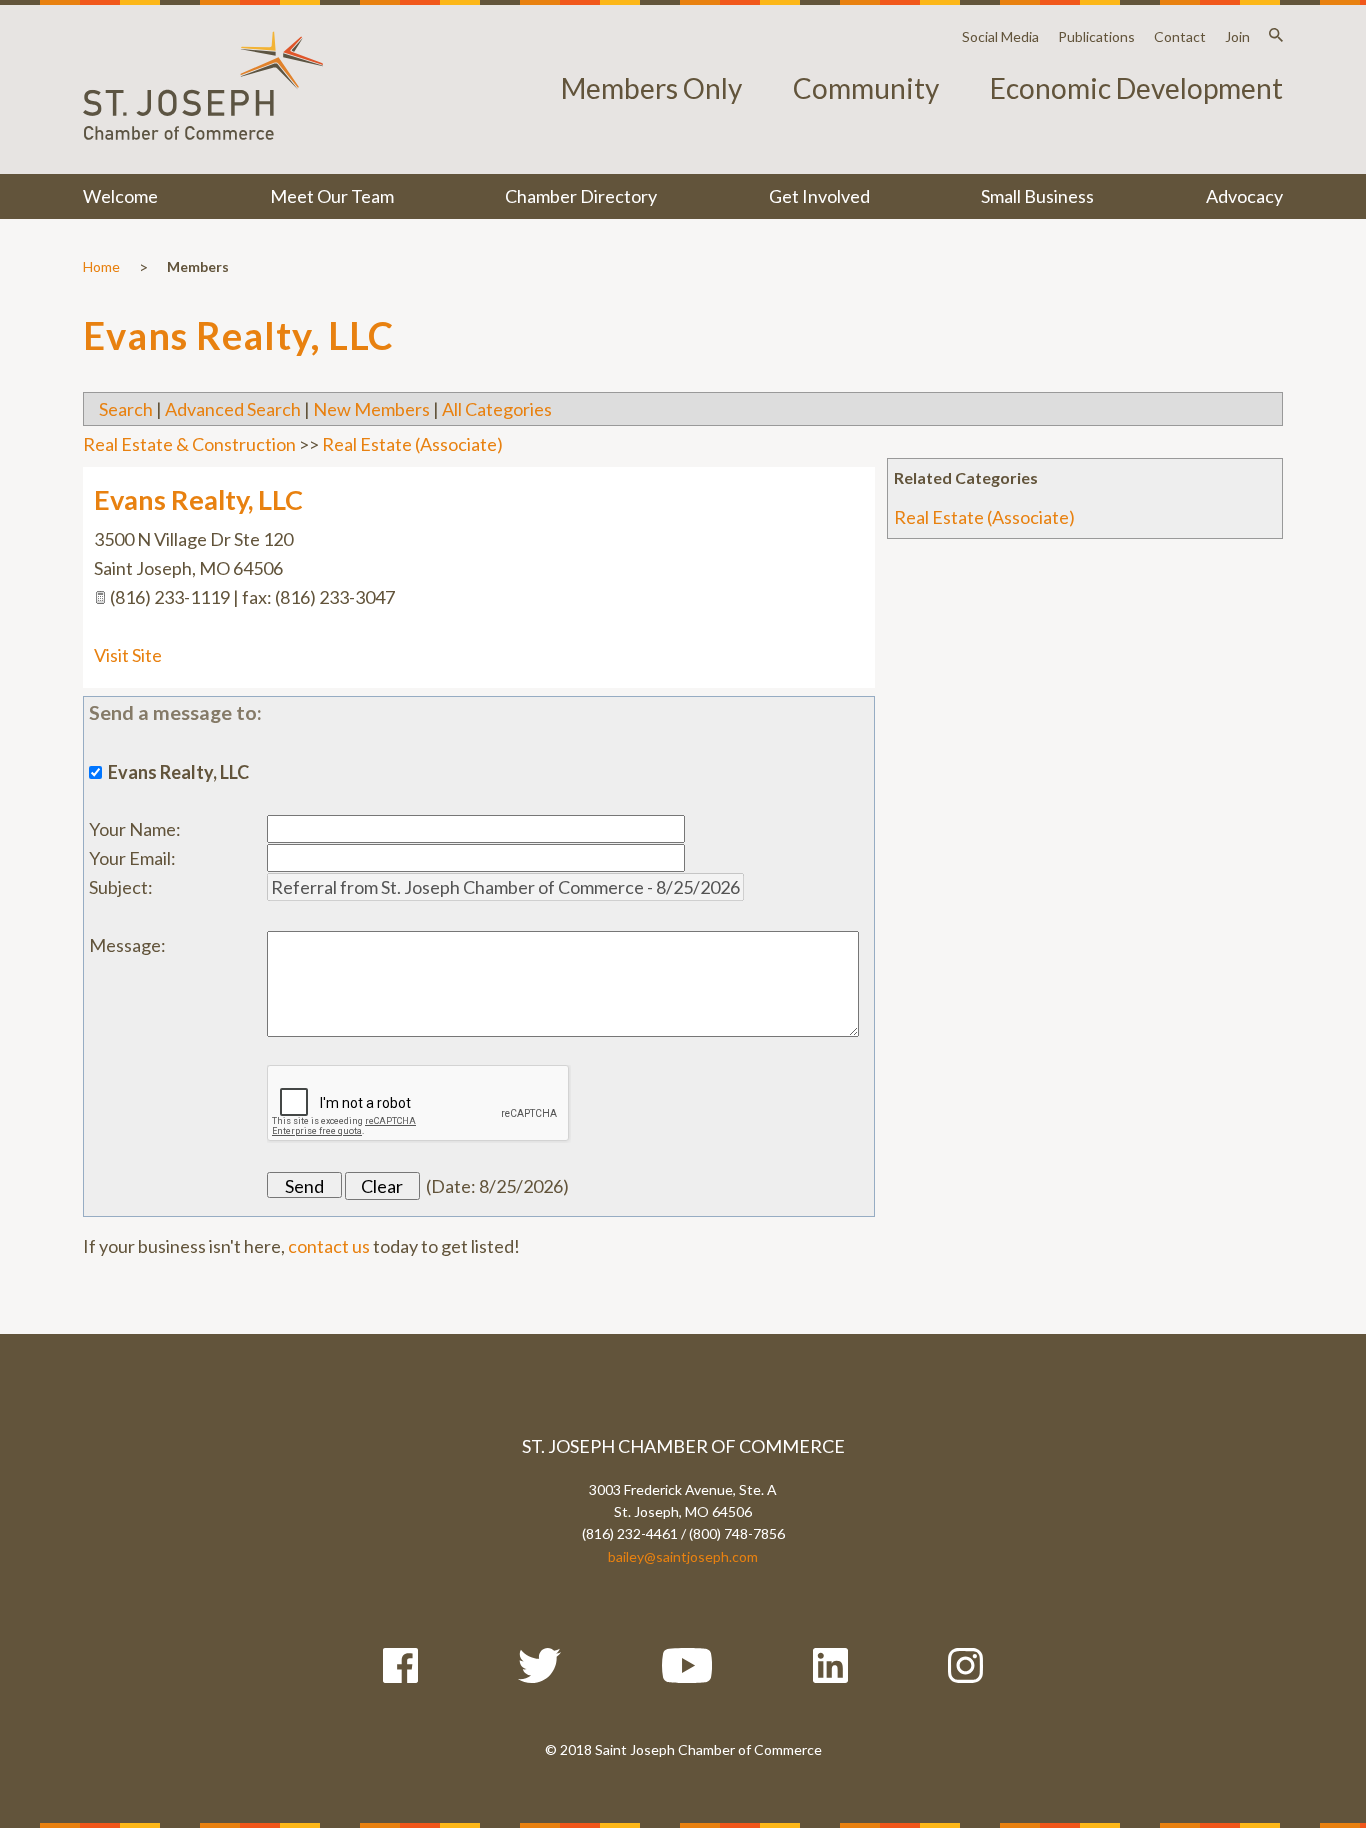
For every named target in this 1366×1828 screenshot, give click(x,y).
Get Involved (819, 196)
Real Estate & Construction (189, 444)
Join (1237, 36)
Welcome (120, 196)
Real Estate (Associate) (984, 517)
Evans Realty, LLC (198, 499)
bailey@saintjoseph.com (683, 1556)
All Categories (497, 409)
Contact (1180, 36)
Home (101, 266)
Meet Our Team (332, 196)
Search (126, 409)
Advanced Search (233, 409)
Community (866, 88)
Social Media (1000, 36)
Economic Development (1136, 88)
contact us (329, 1246)
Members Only (651, 88)
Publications (1096, 36)
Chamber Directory (581, 196)
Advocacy (1244, 196)
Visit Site (128, 655)
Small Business (1037, 196)
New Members (371, 409)
